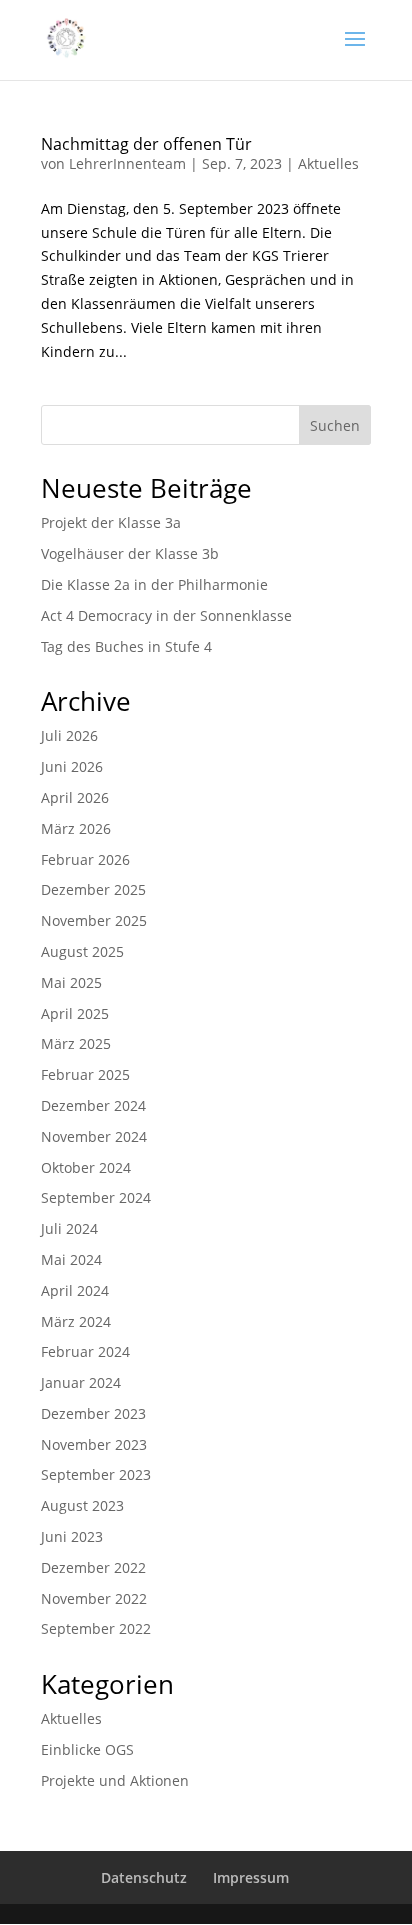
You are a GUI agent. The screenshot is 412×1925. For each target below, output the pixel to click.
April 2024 (75, 1290)
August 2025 (82, 951)
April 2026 (75, 797)
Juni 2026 (72, 766)
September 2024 (96, 1197)
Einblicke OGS (87, 1749)
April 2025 (75, 1013)
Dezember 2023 (93, 1413)
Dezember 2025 (93, 889)
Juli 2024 (69, 1228)
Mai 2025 (71, 982)
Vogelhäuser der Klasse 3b (130, 553)
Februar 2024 (85, 1351)
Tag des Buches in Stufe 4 (126, 646)
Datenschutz (144, 1877)
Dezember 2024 (93, 1105)
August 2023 (82, 1505)
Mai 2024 (71, 1259)
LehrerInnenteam (127, 163)
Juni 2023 (72, 1536)
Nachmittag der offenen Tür (146, 144)
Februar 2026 (85, 859)
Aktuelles (328, 163)
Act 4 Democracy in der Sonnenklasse (166, 615)
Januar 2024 (81, 1382)
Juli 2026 (69, 735)
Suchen (335, 425)
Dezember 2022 (93, 1567)
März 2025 (76, 1043)
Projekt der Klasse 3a (111, 522)
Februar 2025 (85, 1074)
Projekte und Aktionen (115, 1780)
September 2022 (96, 1628)
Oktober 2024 (86, 1167)
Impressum (251, 1877)
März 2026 (76, 828)
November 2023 (94, 1444)
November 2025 (94, 920)
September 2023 (96, 1474)
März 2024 (76, 1321)
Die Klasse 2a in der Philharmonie (154, 584)
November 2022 (94, 1598)
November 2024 (94, 1136)
